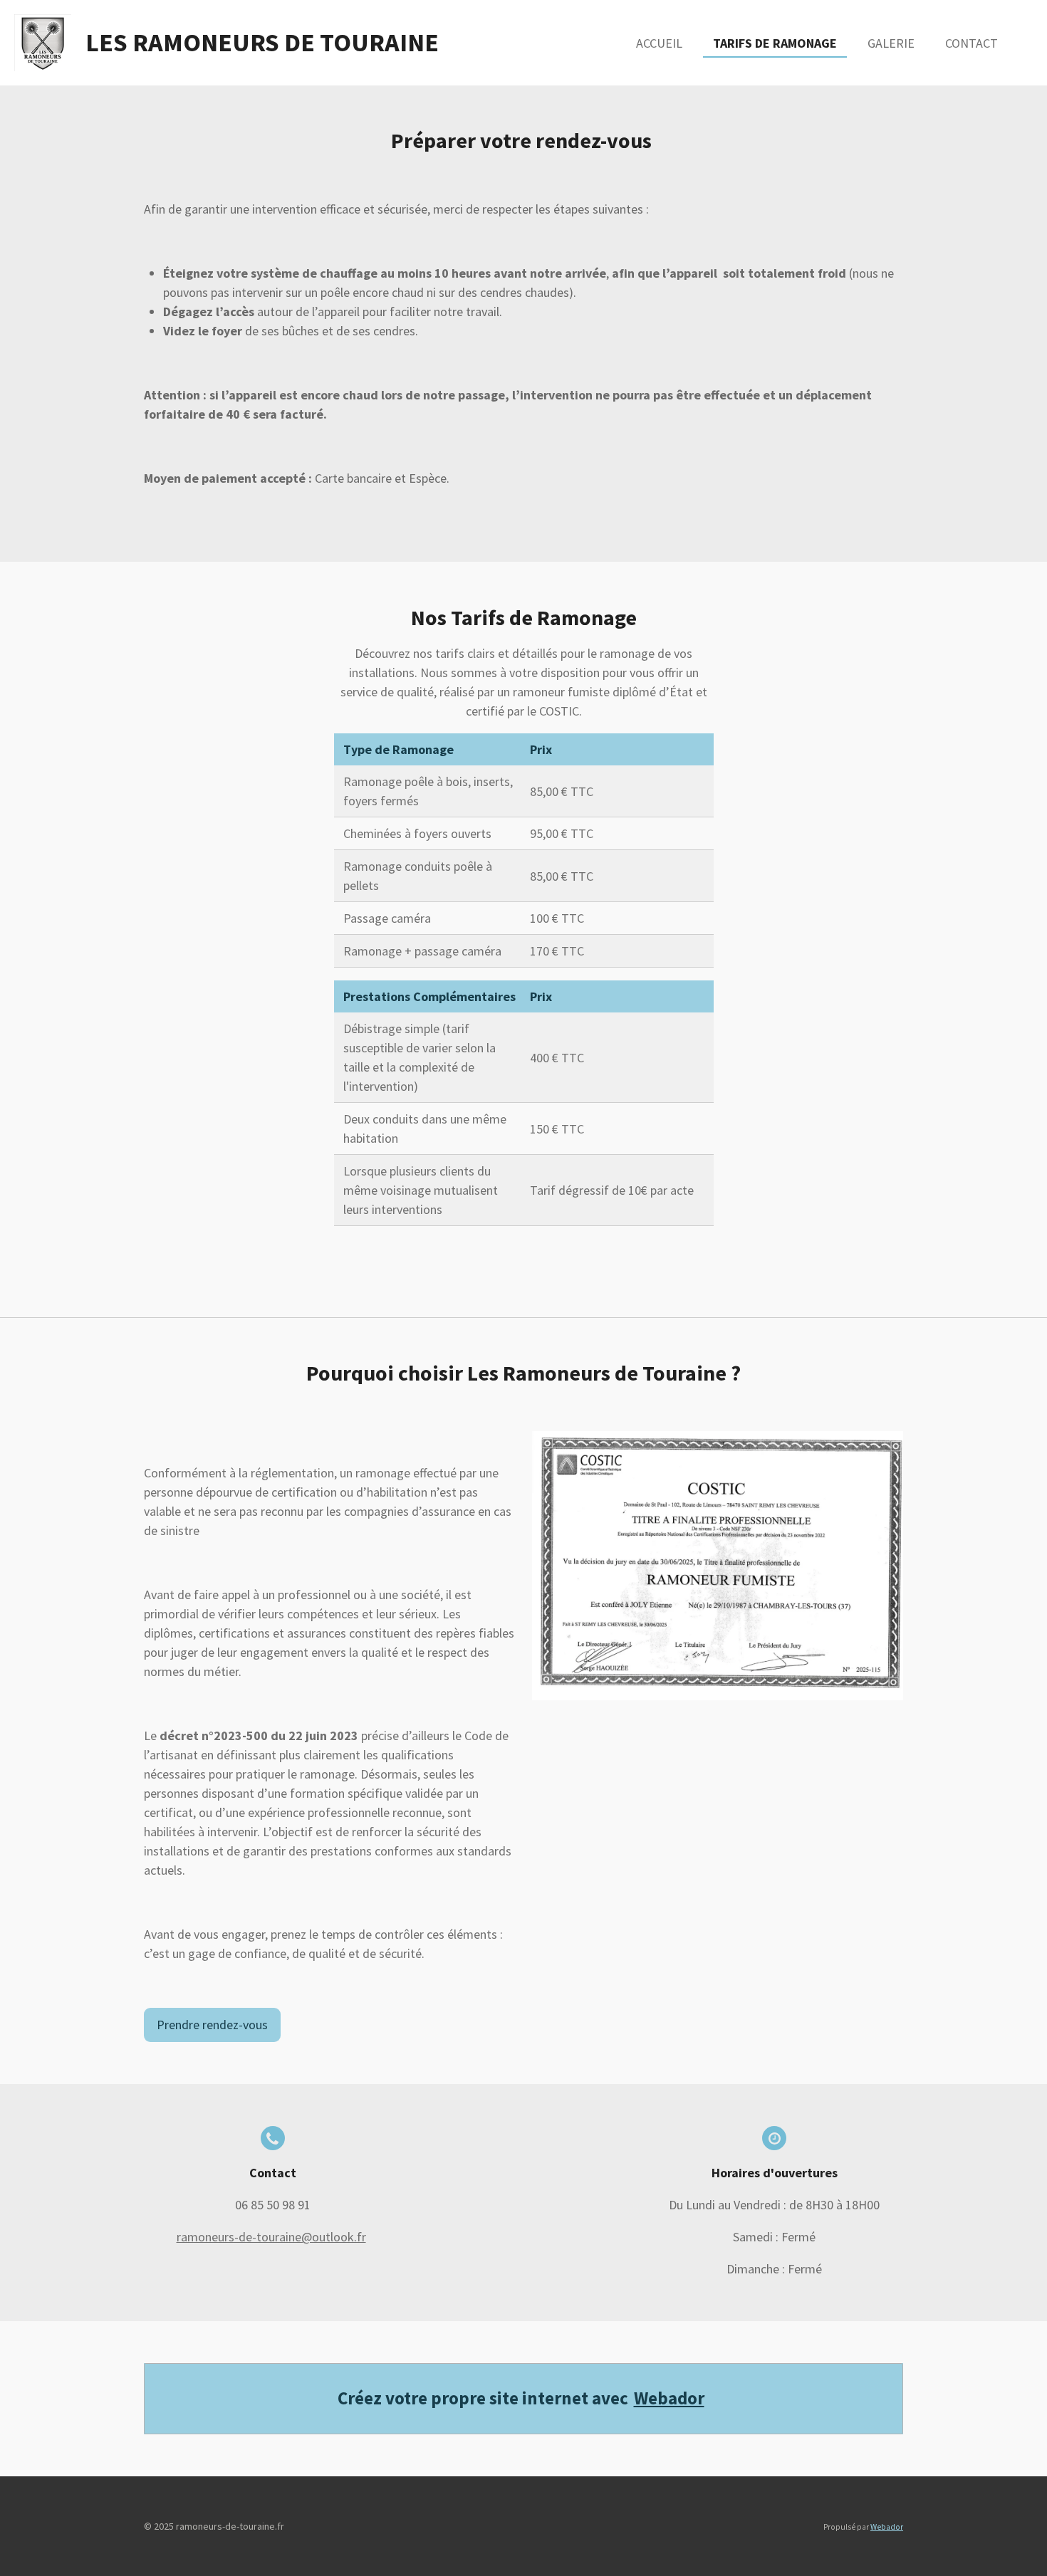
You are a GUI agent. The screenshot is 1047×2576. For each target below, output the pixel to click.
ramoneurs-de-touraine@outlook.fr (271, 2237)
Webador (669, 2398)
